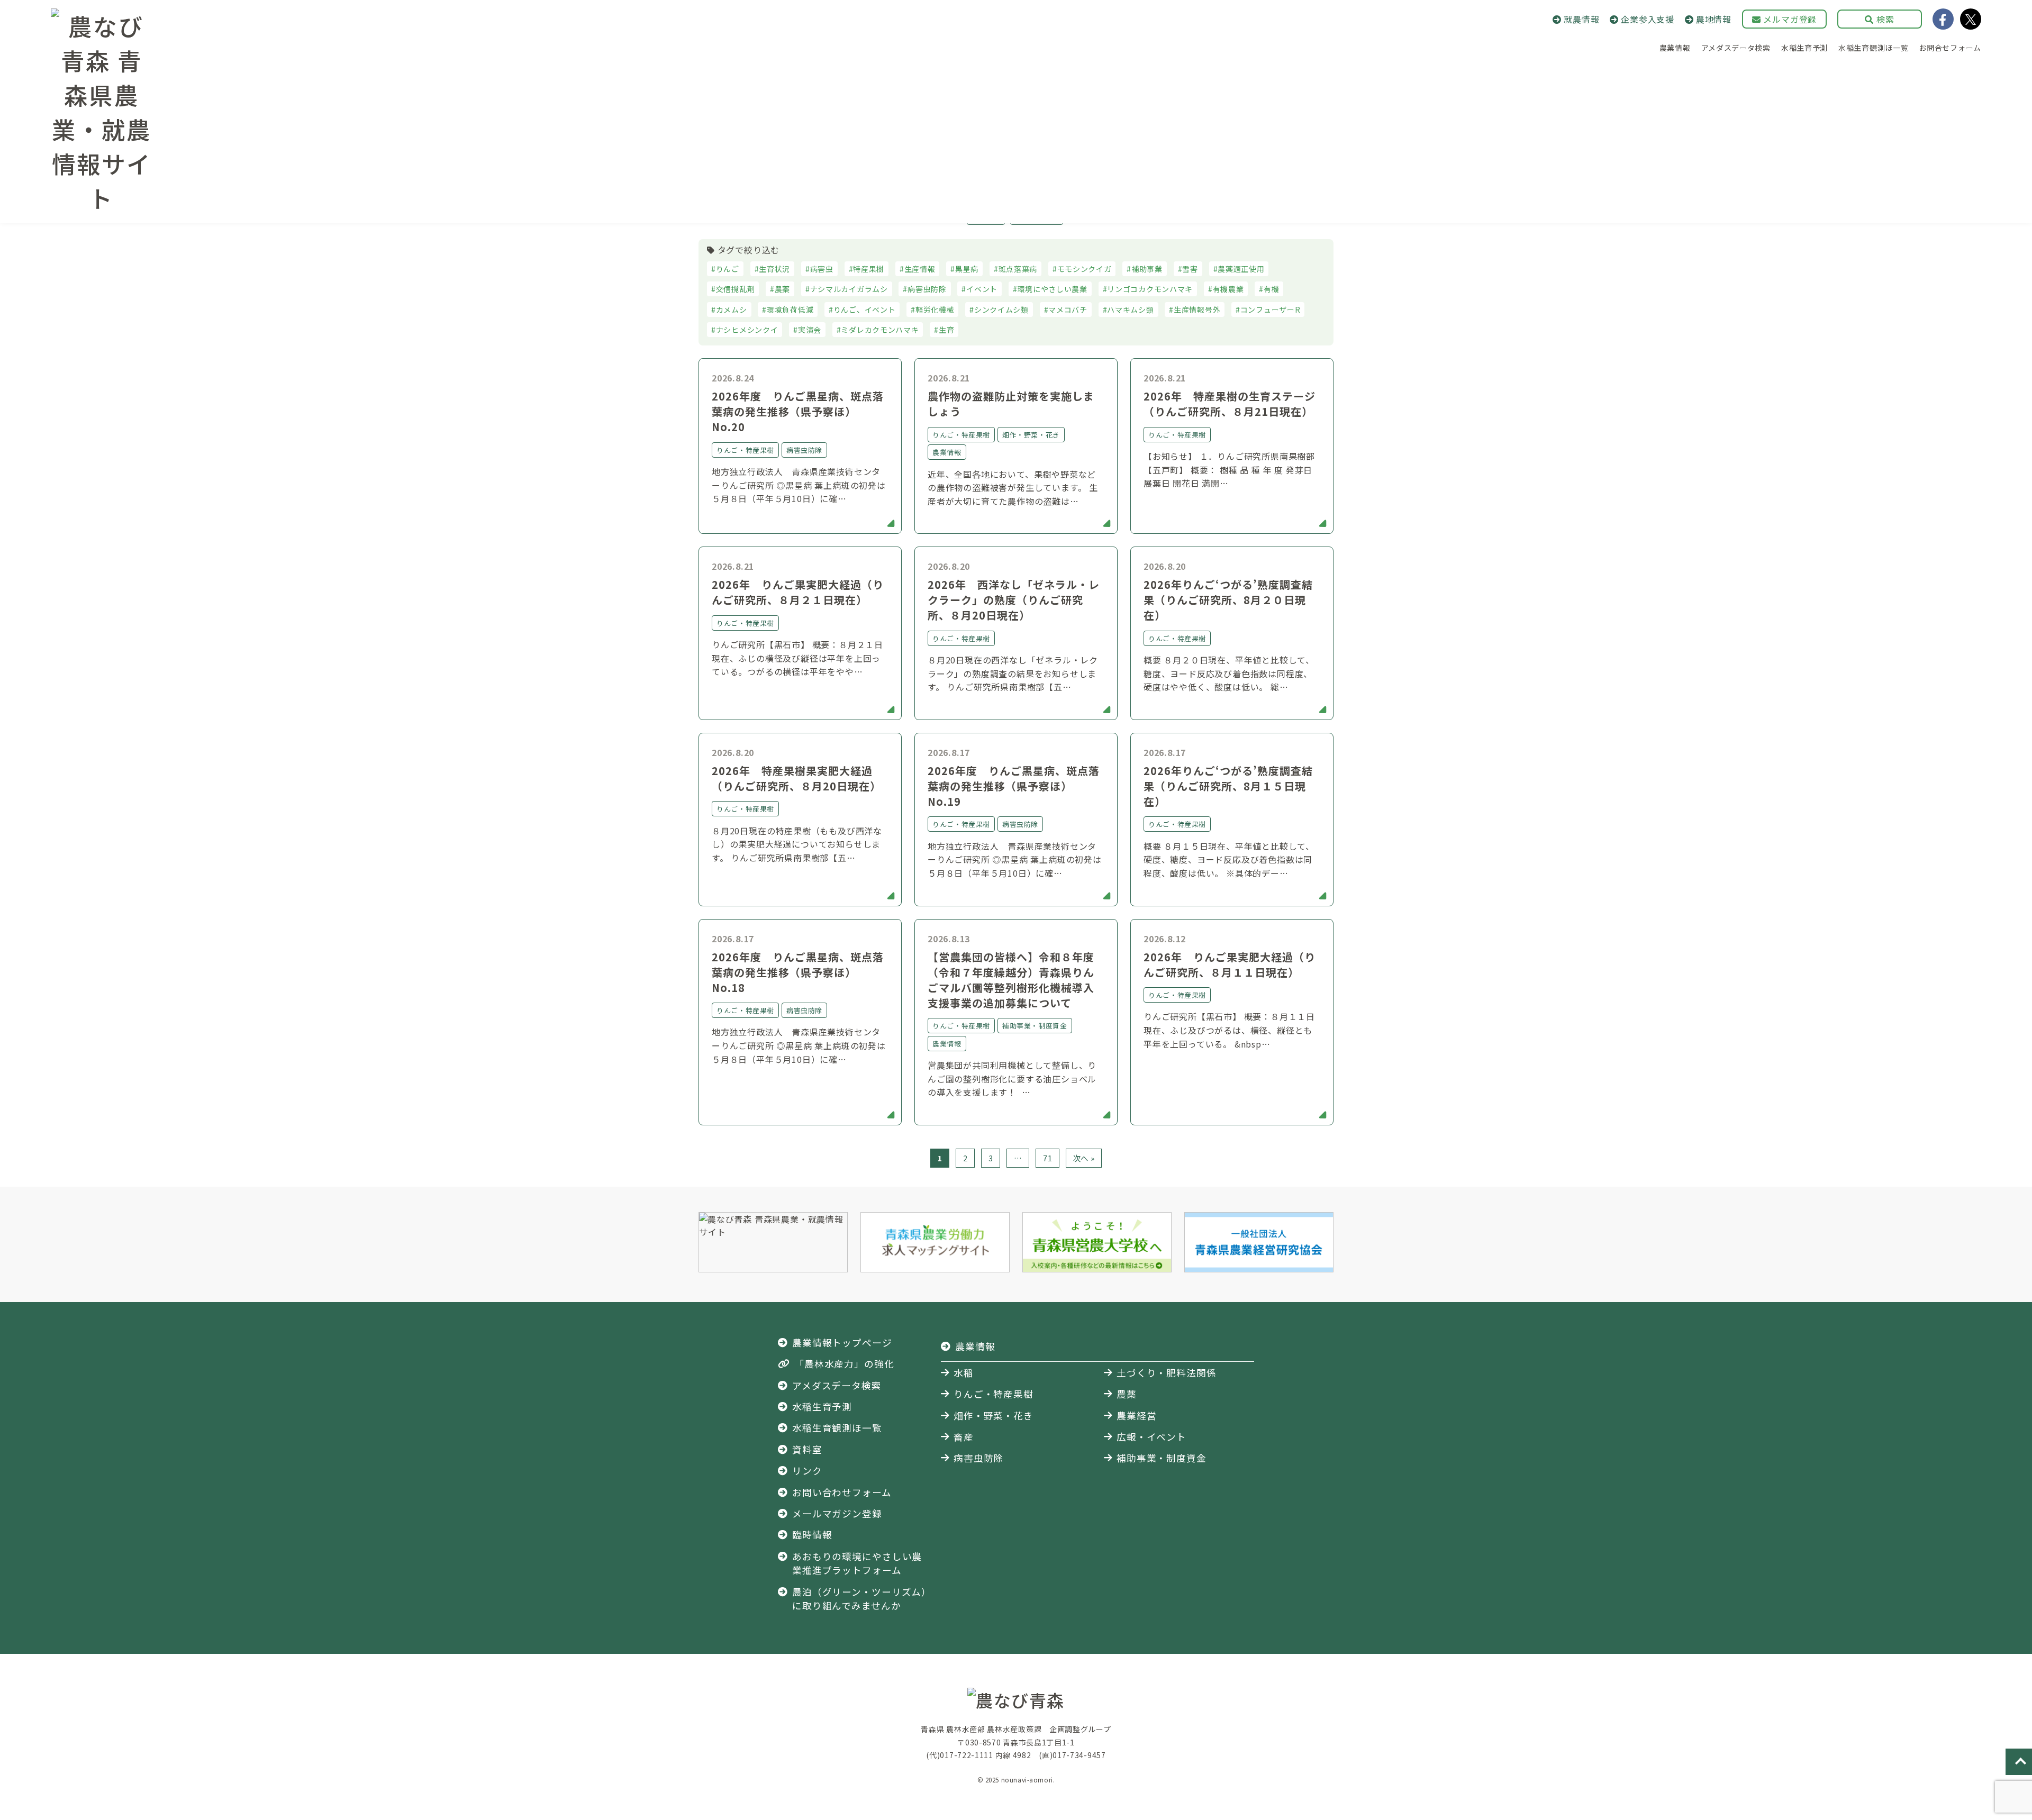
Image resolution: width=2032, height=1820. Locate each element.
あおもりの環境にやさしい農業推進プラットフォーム (857, 1563)
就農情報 (1581, 19)
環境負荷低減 (790, 310)
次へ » (1084, 1158)
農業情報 (1675, 48)
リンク (807, 1471)
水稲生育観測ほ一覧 (1873, 48)
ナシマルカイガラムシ (849, 289)
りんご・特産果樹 (994, 1394)
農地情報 (1714, 19)
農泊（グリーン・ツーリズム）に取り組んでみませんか (859, 1599)
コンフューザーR (1271, 310)
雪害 (1190, 269)
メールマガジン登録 (837, 1513)
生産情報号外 (1197, 310)
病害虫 (822, 269)
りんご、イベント (865, 310)
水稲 (964, 1373)
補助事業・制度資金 (1162, 1458)
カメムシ (732, 310)
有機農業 (1228, 289)
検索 (1884, 19)
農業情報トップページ (842, 1343)
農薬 (782, 289)
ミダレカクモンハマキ (880, 330)
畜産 (964, 1437)
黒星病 (967, 269)
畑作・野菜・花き (994, 1416)
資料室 (807, 1449)
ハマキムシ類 (1130, 310)
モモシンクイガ (1085, 269)
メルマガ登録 (1789, 19)
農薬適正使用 (1241, 269)
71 (1047, 1158)
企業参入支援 (1648, 19)
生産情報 (920, 269)
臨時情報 (812, 1535)
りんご (728, 269)
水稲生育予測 (1804, 48)
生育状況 (774, 269)
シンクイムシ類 (1001, 310)
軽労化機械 (935, 310)
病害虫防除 (927, 289)
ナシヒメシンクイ (747, 330)
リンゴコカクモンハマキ (1150, 289)
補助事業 (1147, 269)
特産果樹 (869, 269)
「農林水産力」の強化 (844, 1364)
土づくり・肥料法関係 (1167, 1373)
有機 (1271, 289)
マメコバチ (1068, 310)
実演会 (810, 330)
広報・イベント (1151, 1437)
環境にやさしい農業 (1053, 289)
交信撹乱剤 (736, 289)
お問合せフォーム (1950, 48)
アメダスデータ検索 (1736, 48)
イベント (982, 289)
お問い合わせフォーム (842, 1492)
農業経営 (1137, 1416)
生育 (946, 330)
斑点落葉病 (1018, 269)
